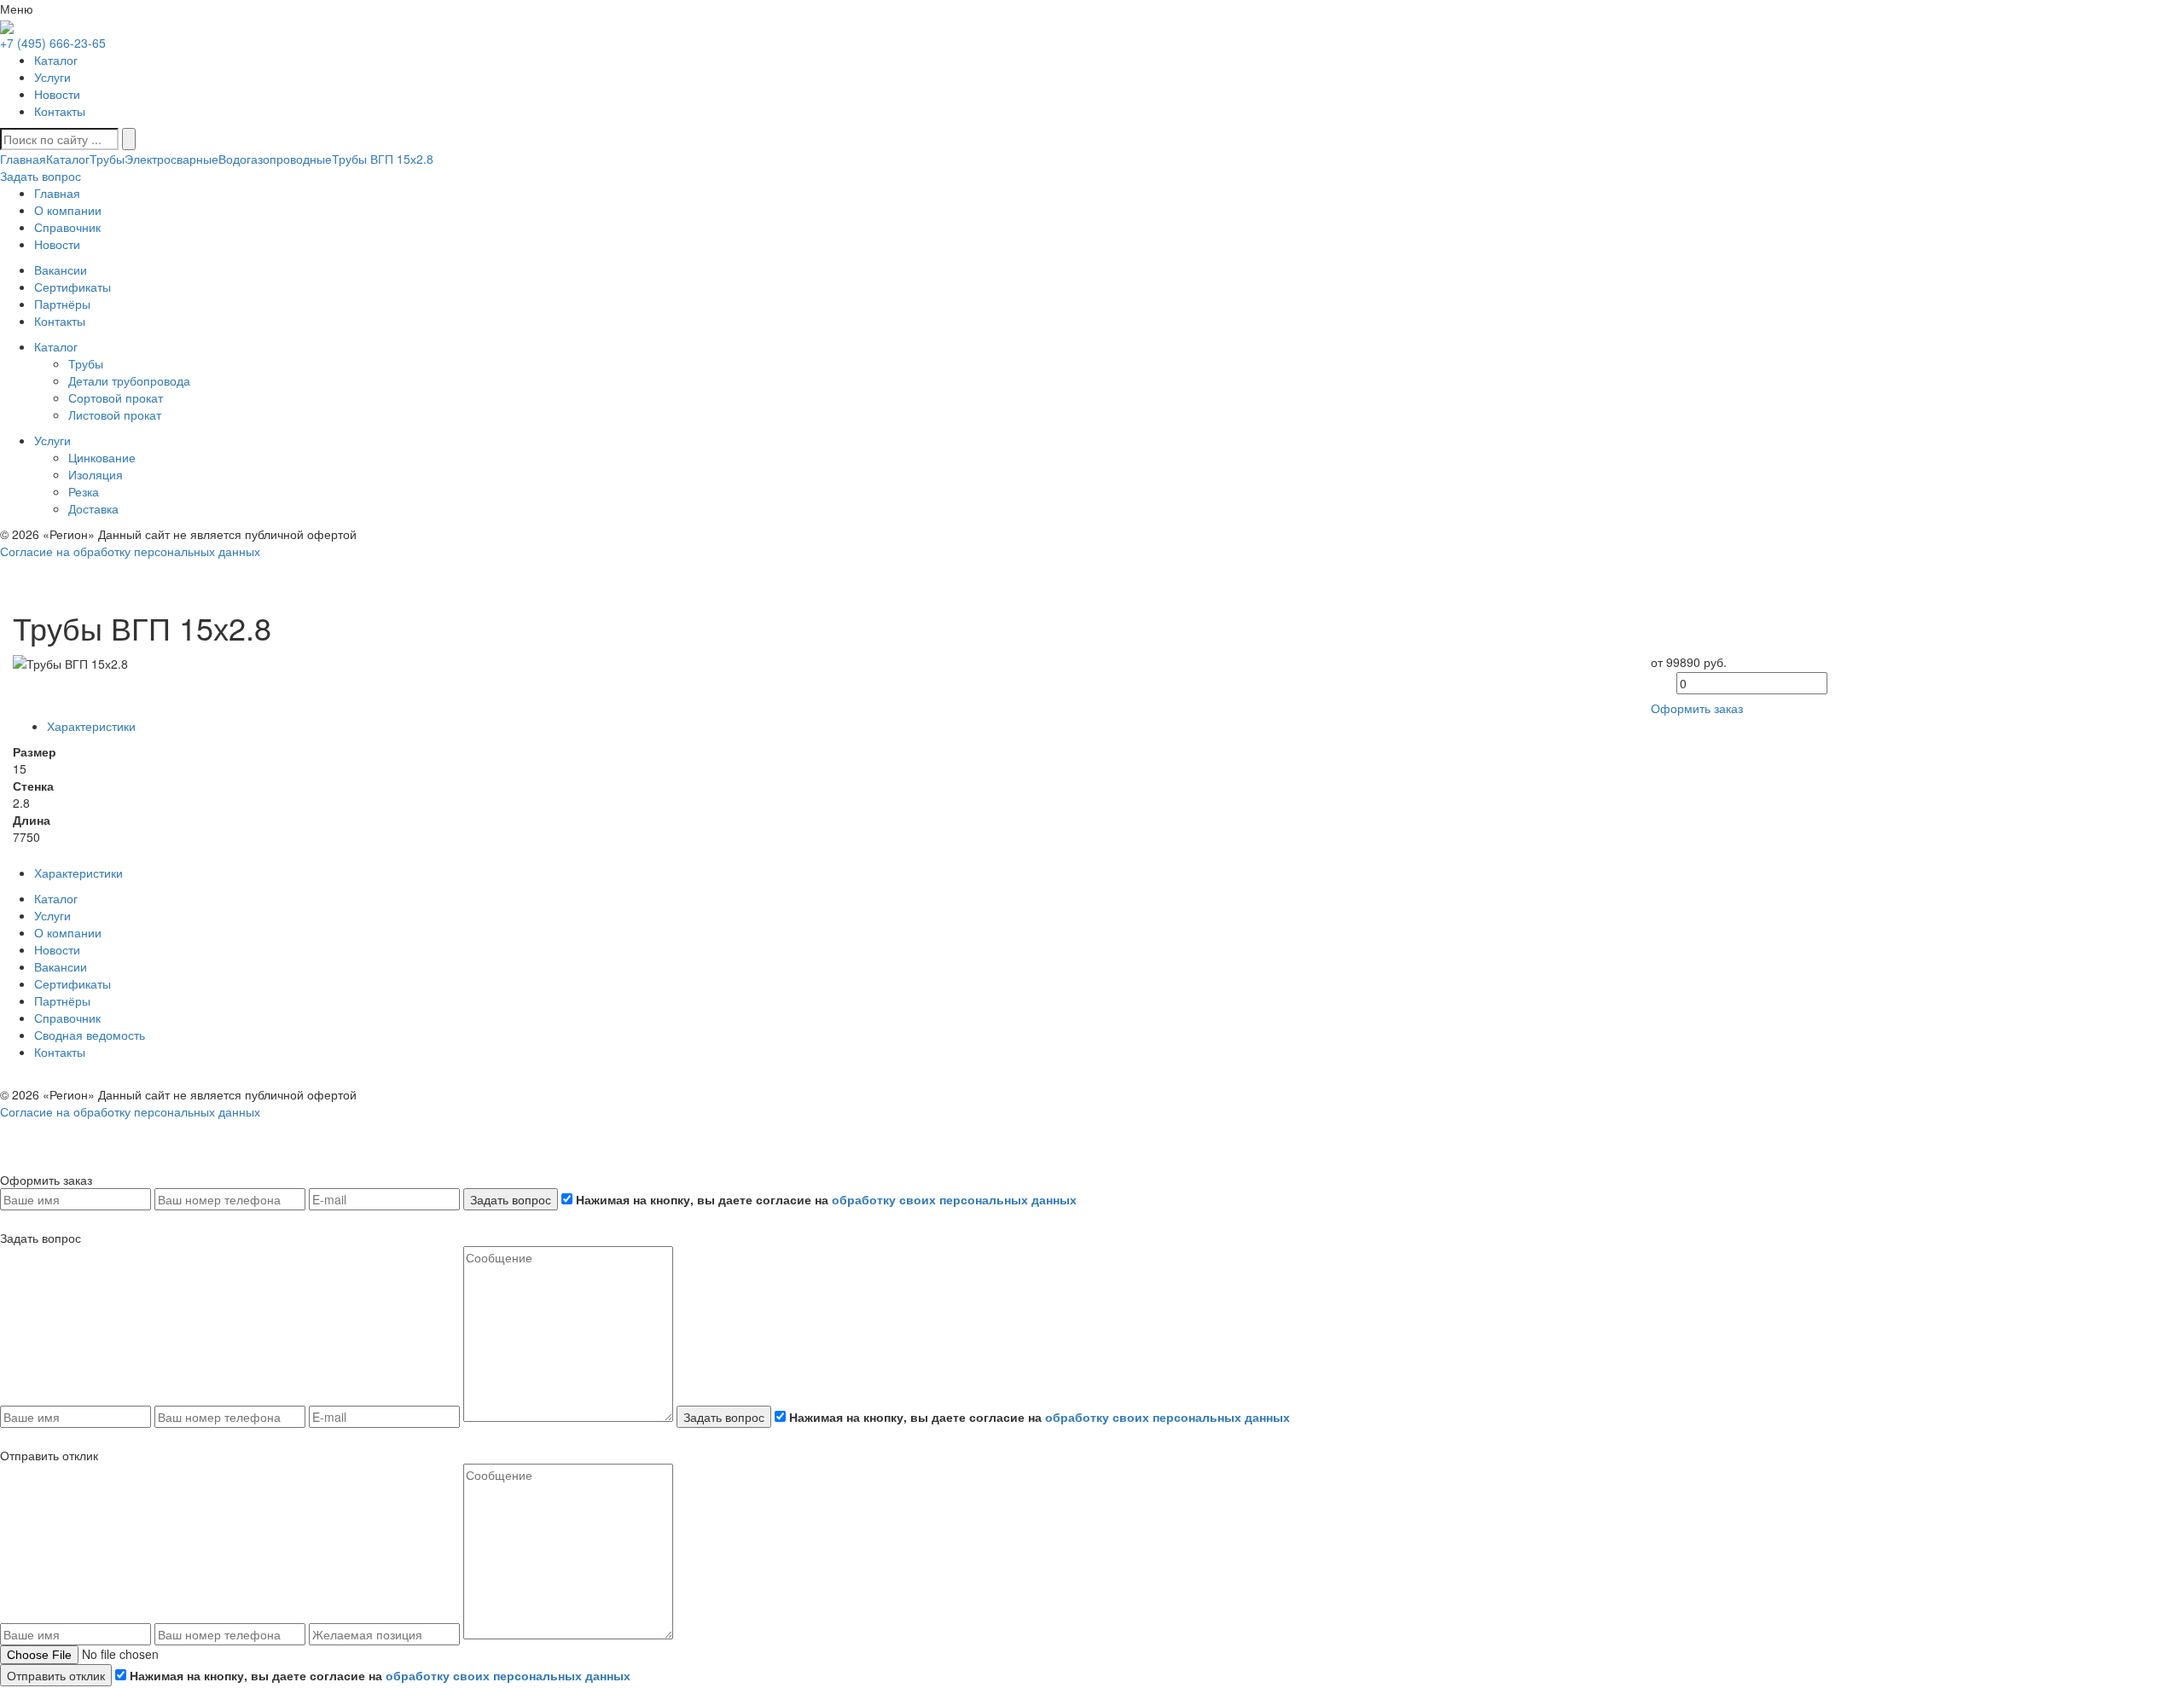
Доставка (93, 508)
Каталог (56, 60)
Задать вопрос (511, 1199)
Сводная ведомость (90, 1035)
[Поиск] (129, 139)
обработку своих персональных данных (954, 1199)
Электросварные (171, 159)
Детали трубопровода (129, 380)
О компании (68, 932)
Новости (57, 94)
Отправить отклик (56, 1675)
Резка (84, 491)
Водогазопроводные (275, 159)
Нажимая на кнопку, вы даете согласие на (825, 1199)
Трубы (107, 159)
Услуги (52, 77)
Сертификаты (73, 983)
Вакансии (61, 966)
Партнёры (62, 1001)
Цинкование (102, 457)
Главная (23, 159)
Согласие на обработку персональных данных (130, 551)
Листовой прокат (115, 415)
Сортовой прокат (116, 397)
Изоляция (96, 474)
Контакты (60, 111)
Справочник (67, 1018)
